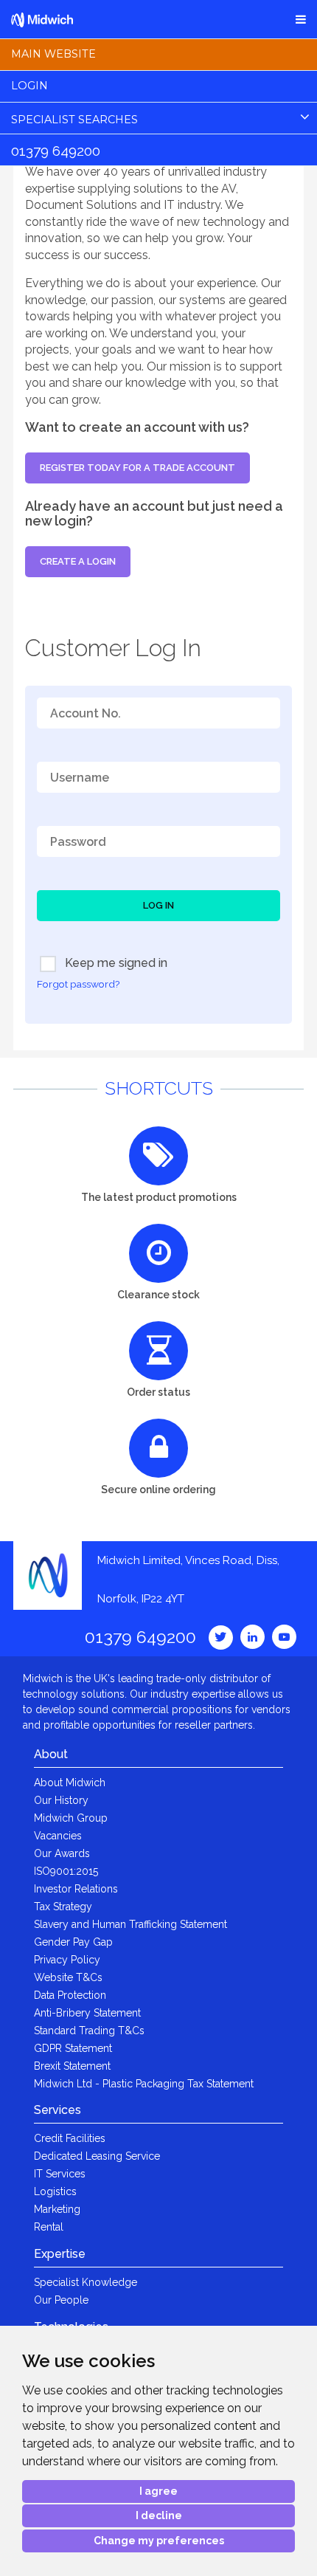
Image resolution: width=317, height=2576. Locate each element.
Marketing (57, 2209)
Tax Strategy (63, 1907)
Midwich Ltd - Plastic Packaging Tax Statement (144, 2084)
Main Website (53, 54)
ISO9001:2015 (66, 1871)
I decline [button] (159, 2515)
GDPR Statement (73, 2048)
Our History (61, 1800)
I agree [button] (158, 2491)
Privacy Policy (67, 1960)
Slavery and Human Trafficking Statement (130, 1924)
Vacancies (58, 1836)
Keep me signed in (115, 963)
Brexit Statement (72, 2066)
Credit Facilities (70, 2138)
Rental (49, 2227)
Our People (61, 2300)
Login (29, 86)
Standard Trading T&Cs (89, 2031)
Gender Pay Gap (73, 1942)
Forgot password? (78, 984)
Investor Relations (76, 1889)
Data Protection (70, 1995)
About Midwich (70, 1783)
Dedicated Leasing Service (97, 2156)
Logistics (55, 2191)
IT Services (60, 2174)
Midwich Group (71, 1818)
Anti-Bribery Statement (87, 2013)
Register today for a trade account (137, 468)
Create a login (78, 561)
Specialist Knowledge (86, 2282)
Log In (158, 905)
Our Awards (62, 1853)
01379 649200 (56, 151)
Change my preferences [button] (159, 2541)
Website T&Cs (68, 1977)
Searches (74, 120)
